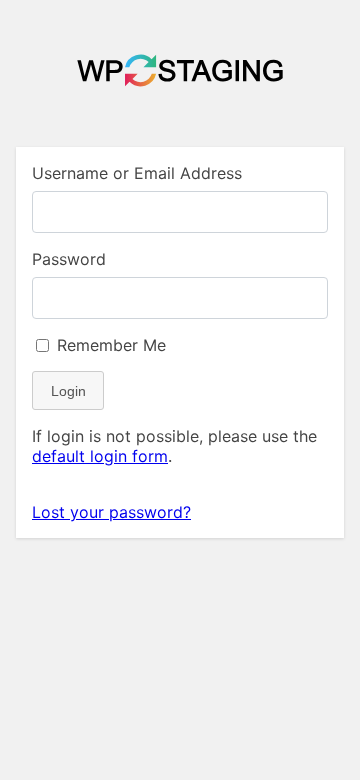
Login (68, 391)
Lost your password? (111, 512)
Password (69, 259)
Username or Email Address (137, 173)
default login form (100, 456)
